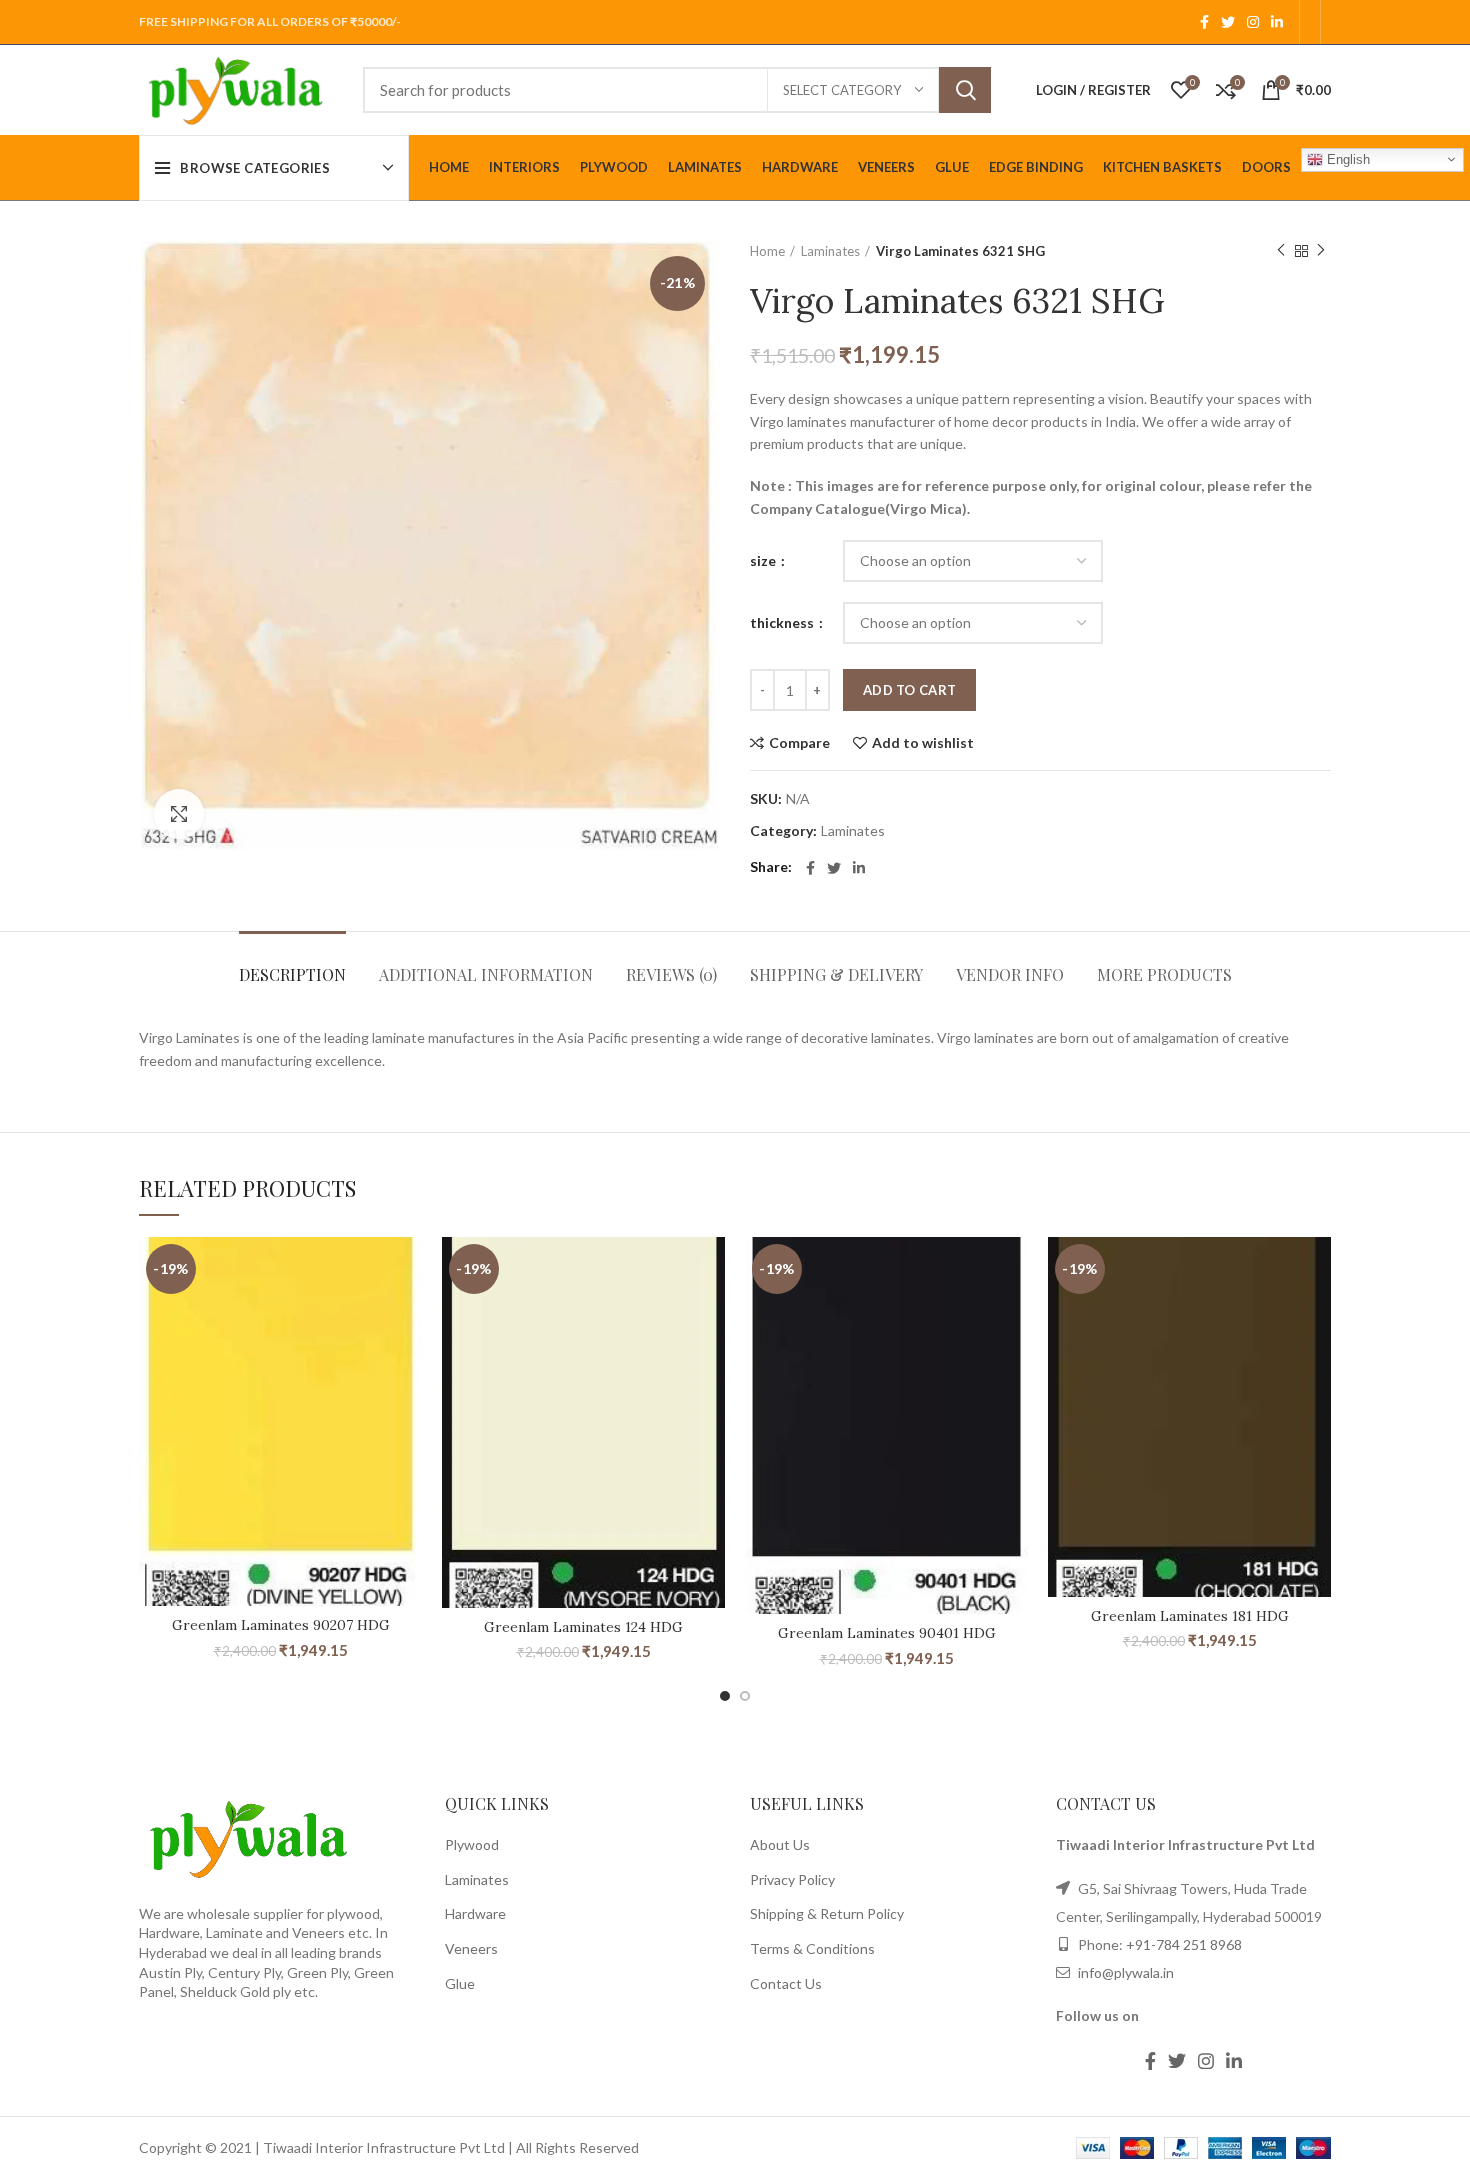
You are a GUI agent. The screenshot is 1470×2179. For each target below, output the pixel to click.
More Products (1164, 974)
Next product (1321, 251)
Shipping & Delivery (836, 974)
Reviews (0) (671, 974)
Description (292, 974)
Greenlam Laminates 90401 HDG (887, 1633)
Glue (460, 1983)
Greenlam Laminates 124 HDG (583, 1627)
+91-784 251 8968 (1184, 1944)
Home (767, 251)
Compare (799, 743)
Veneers (471, 1948)
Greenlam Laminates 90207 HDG (281, 1625)
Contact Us (786, 1983)
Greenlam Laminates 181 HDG (1190, 1616)
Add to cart (909, 690)
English (1346, 158)
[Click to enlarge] (179, 814)
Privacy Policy (792, 1879)
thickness (783, 622)
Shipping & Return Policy (827, 1913)
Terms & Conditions (812, 1948)
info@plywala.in (1124, 1972)
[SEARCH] (965, 90)
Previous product (1281, 251)
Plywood (472, 1844)
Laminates (830, 251)
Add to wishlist (923, 743)
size (764, 560)
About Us (780, 1844)
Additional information (486, 974)
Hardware (475, 1913)
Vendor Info (1010, 974)
